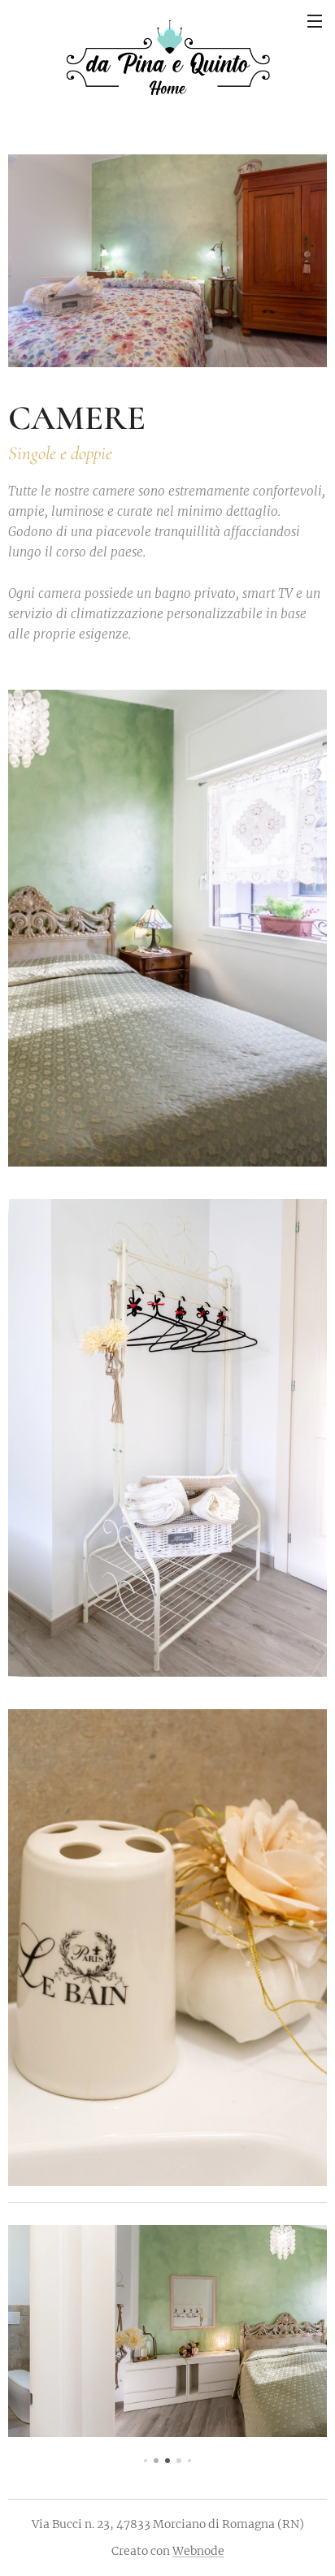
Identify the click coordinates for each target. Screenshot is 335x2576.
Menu (315, 20)
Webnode (198, 2551)
